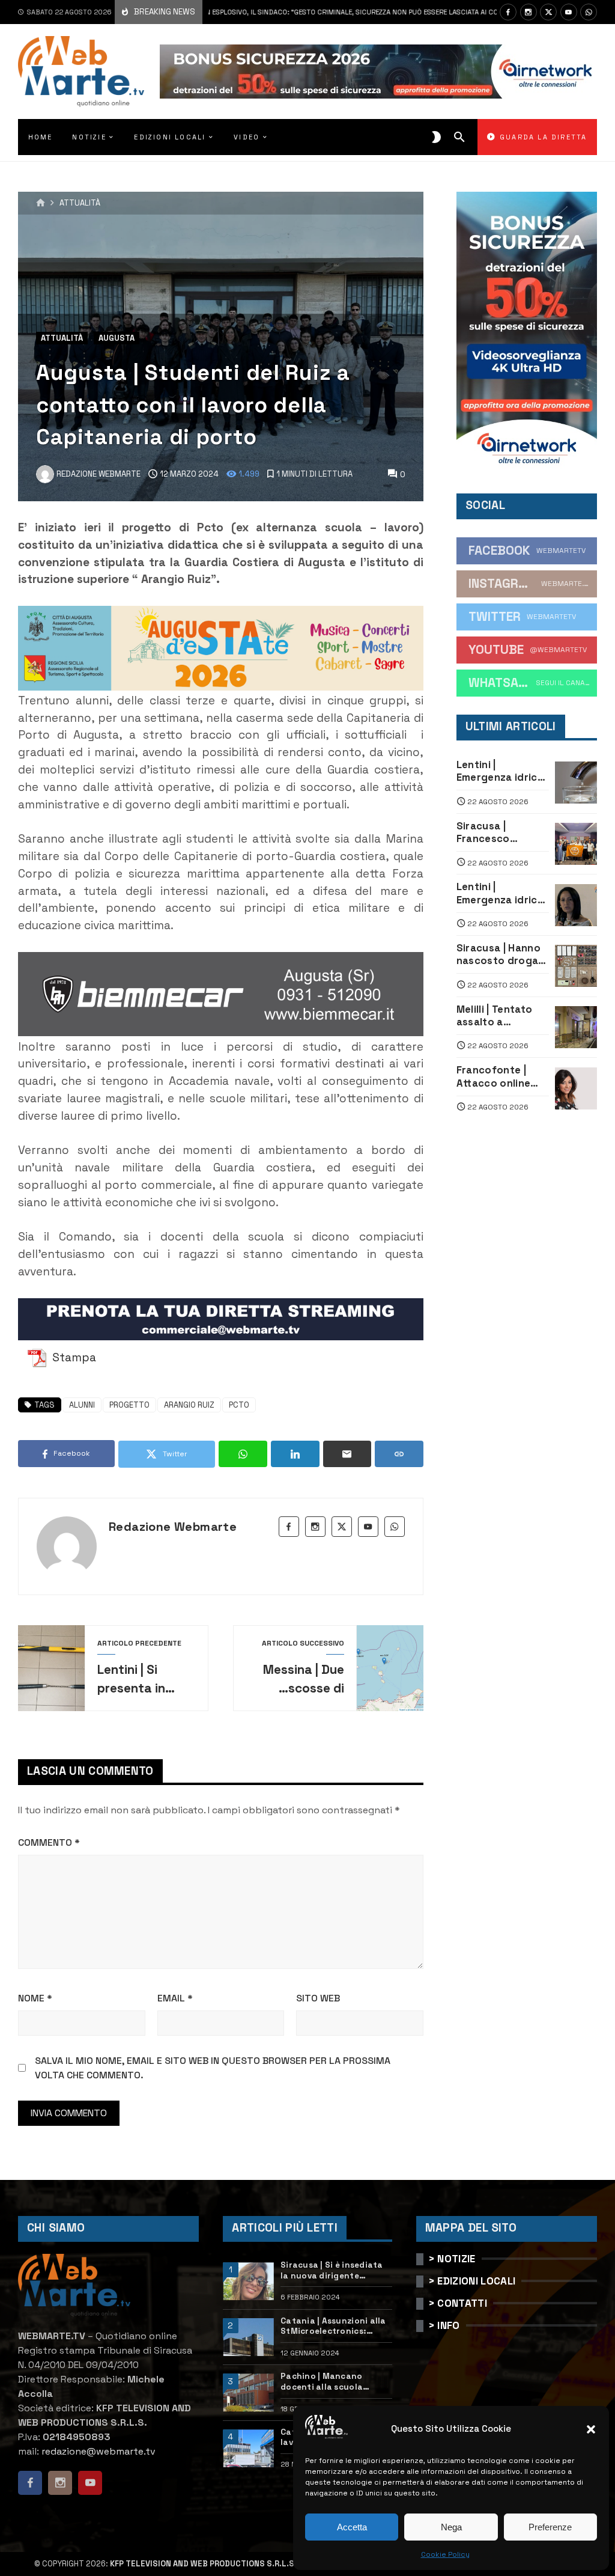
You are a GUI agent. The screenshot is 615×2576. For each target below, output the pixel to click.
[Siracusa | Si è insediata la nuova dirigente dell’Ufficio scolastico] (248, 2281)
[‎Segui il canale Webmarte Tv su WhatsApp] (589, 12)
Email (175, 1998)
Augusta (117, 338)
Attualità (80, 203)
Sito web (318, 1998)
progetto (129, 1405)
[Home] (41, 203)
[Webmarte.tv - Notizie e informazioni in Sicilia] (81, 72)
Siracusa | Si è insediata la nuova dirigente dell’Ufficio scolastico (332, 2270)
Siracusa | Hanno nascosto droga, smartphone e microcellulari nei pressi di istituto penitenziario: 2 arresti (499, 955)
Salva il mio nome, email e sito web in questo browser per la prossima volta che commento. (213, 2068)
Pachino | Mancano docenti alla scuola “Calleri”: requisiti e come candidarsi (335, 2382)
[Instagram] (529, 12)
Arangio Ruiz (189, 1405)
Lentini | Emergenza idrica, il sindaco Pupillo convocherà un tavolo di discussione (502, 771)
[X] (548, 12)
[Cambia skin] (436, 137)
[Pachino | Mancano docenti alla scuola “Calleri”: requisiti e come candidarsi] (248, 2392)
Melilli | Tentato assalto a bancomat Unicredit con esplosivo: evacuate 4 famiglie (495, 1016)
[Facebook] (508, 12)
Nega (451, 2527)
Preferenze (550, 2527)
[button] (591, 2429)
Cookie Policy (445, 2554)
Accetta (352, 2527)
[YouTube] (569, 12)
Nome (35, 1998)
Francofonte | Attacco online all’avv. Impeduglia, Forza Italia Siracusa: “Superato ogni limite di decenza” (502, 1077)
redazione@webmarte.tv (98, 2451)
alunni (82, 1405)
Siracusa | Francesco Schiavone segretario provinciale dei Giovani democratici (494, 833)
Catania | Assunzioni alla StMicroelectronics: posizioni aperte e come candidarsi (333, 2326)
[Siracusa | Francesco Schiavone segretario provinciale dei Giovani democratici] (576, 844)
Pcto (239, 1405)
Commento (49, 1842)
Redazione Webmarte (173, 1527)
